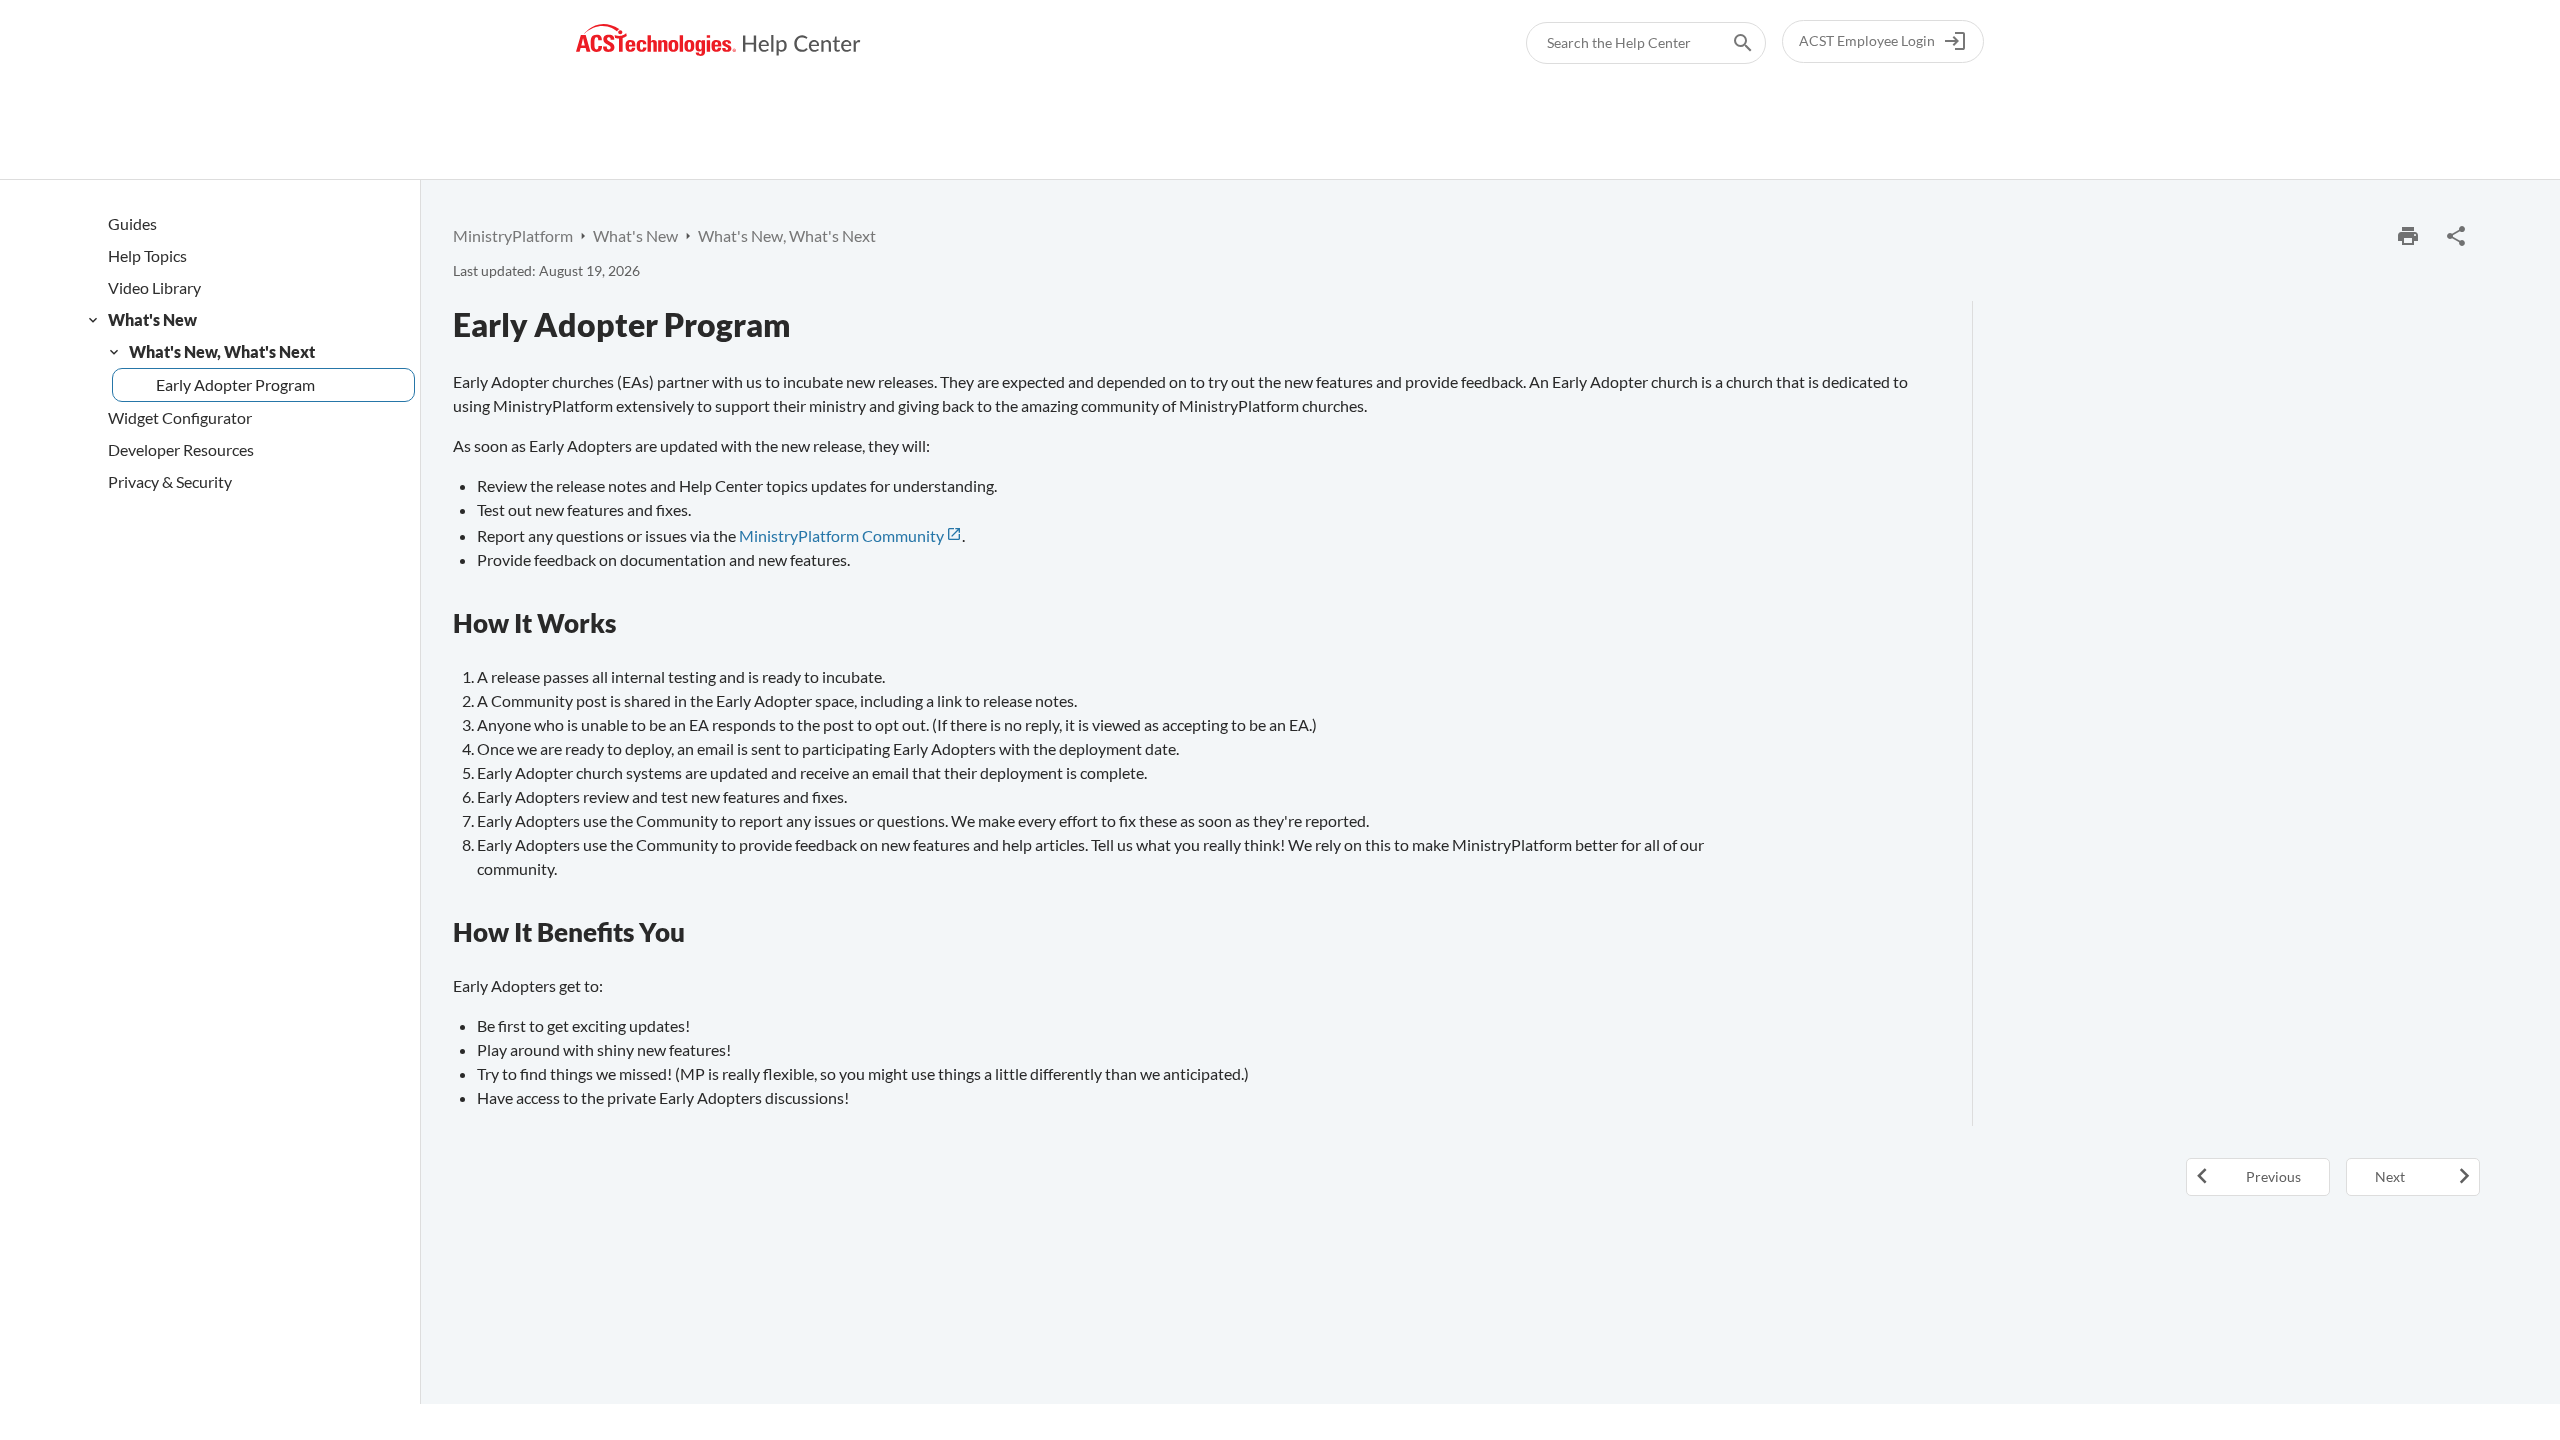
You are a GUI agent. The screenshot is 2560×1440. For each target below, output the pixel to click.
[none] (2456, 236)
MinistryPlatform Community (841, 535)
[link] (718, 40)
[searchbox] (1729, 43)
